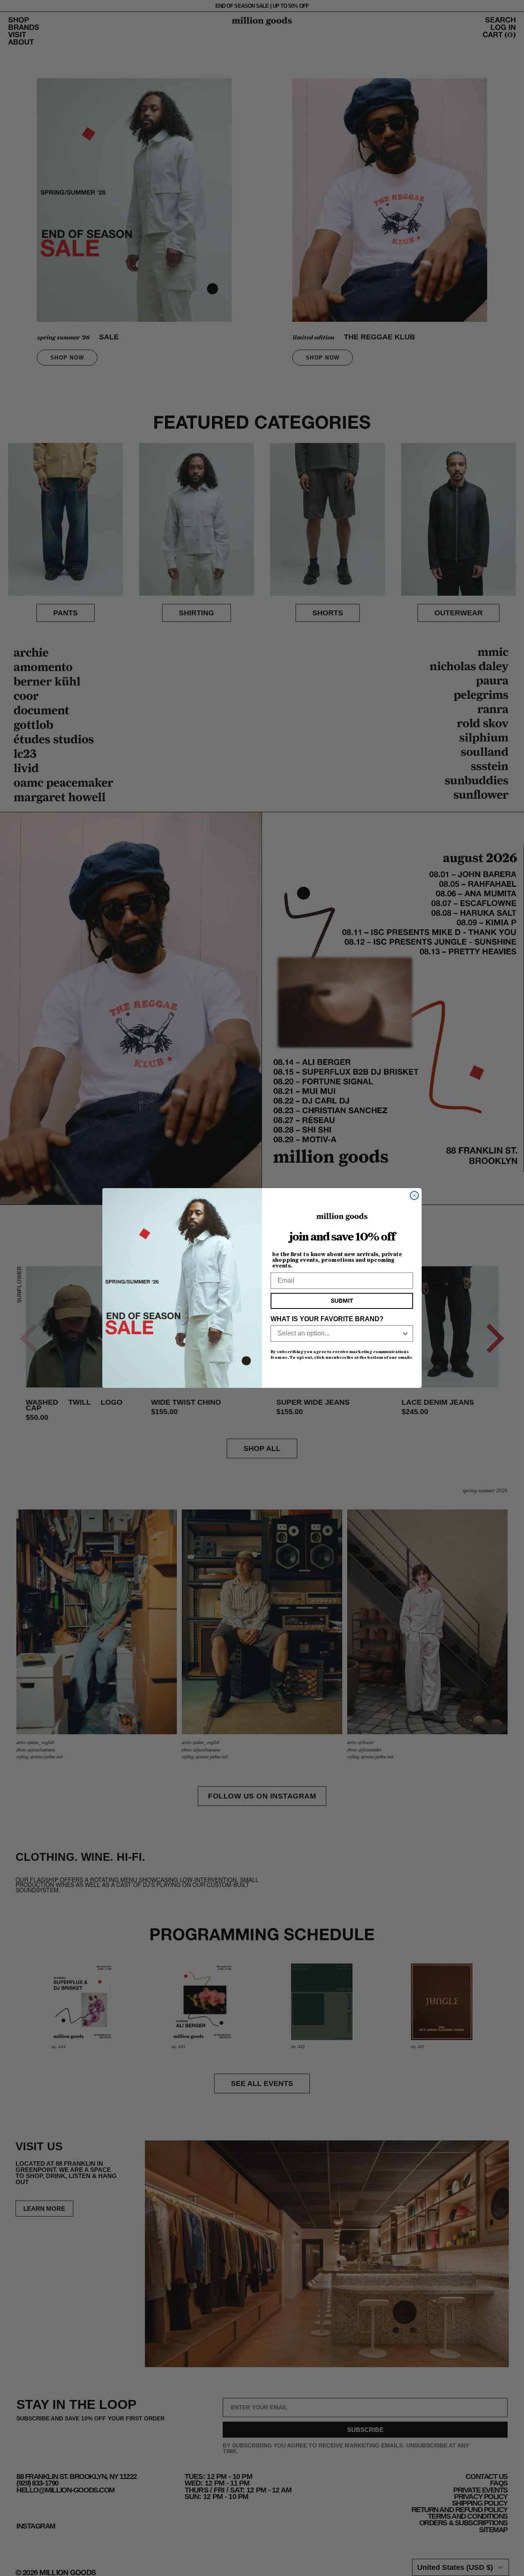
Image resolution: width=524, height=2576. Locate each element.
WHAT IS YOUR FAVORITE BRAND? (327, 1319)
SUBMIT (342, 1301)
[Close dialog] (414, 1195)
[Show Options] (405, 1333)
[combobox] (339, 1333)
